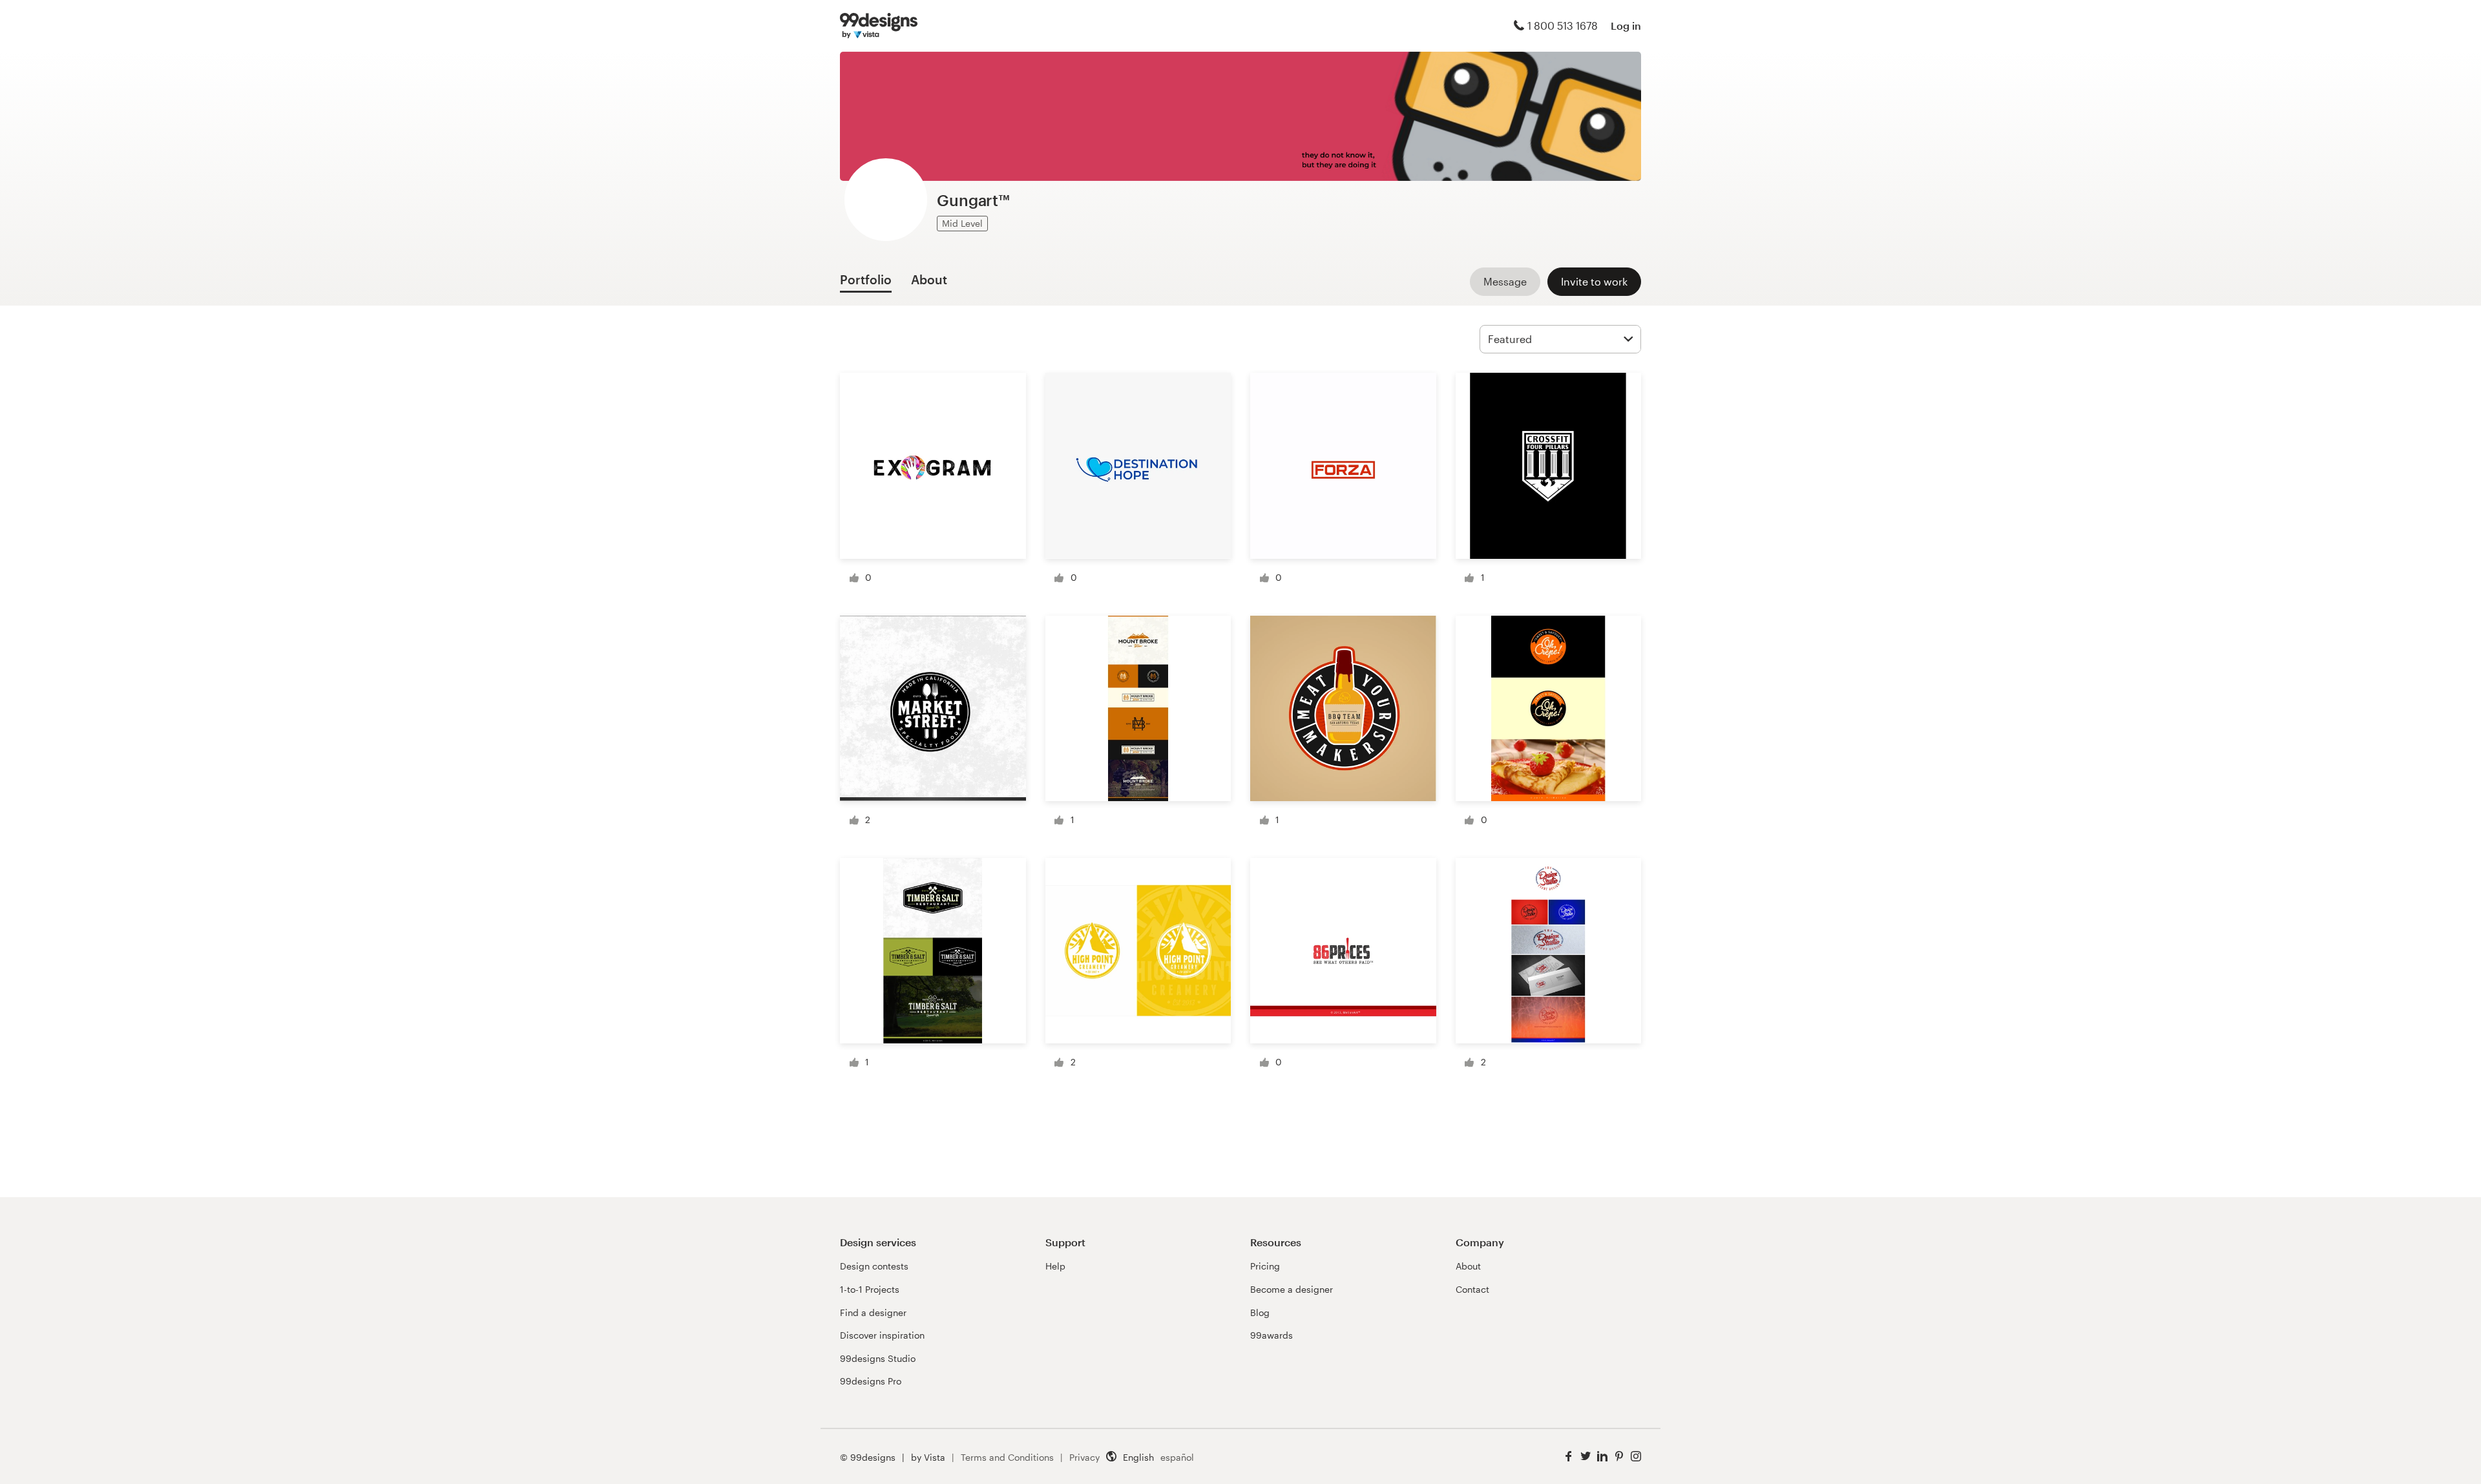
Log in (1626, 26)
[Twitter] (1586, 1457)
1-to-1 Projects (870, 1289)
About (1468, 1266)
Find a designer (873, 1312)
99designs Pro (871, 1381)
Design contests (874, 1266)
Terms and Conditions (1007, 1457)
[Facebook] (1569, 1457)
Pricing (1265, 1266)
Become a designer (1292, 1289)
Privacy (1084, 1457)
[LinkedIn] (1602, 1457)
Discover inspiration (882, 1335)
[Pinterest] (1619, 1457)
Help (1055, 1266)
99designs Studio (878, 1358)
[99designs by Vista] (879, 26)
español (1177, 1457)
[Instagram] (1636, 1457)
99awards (1272, 1335)
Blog (1260, 1312)
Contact (1472, 1289)
